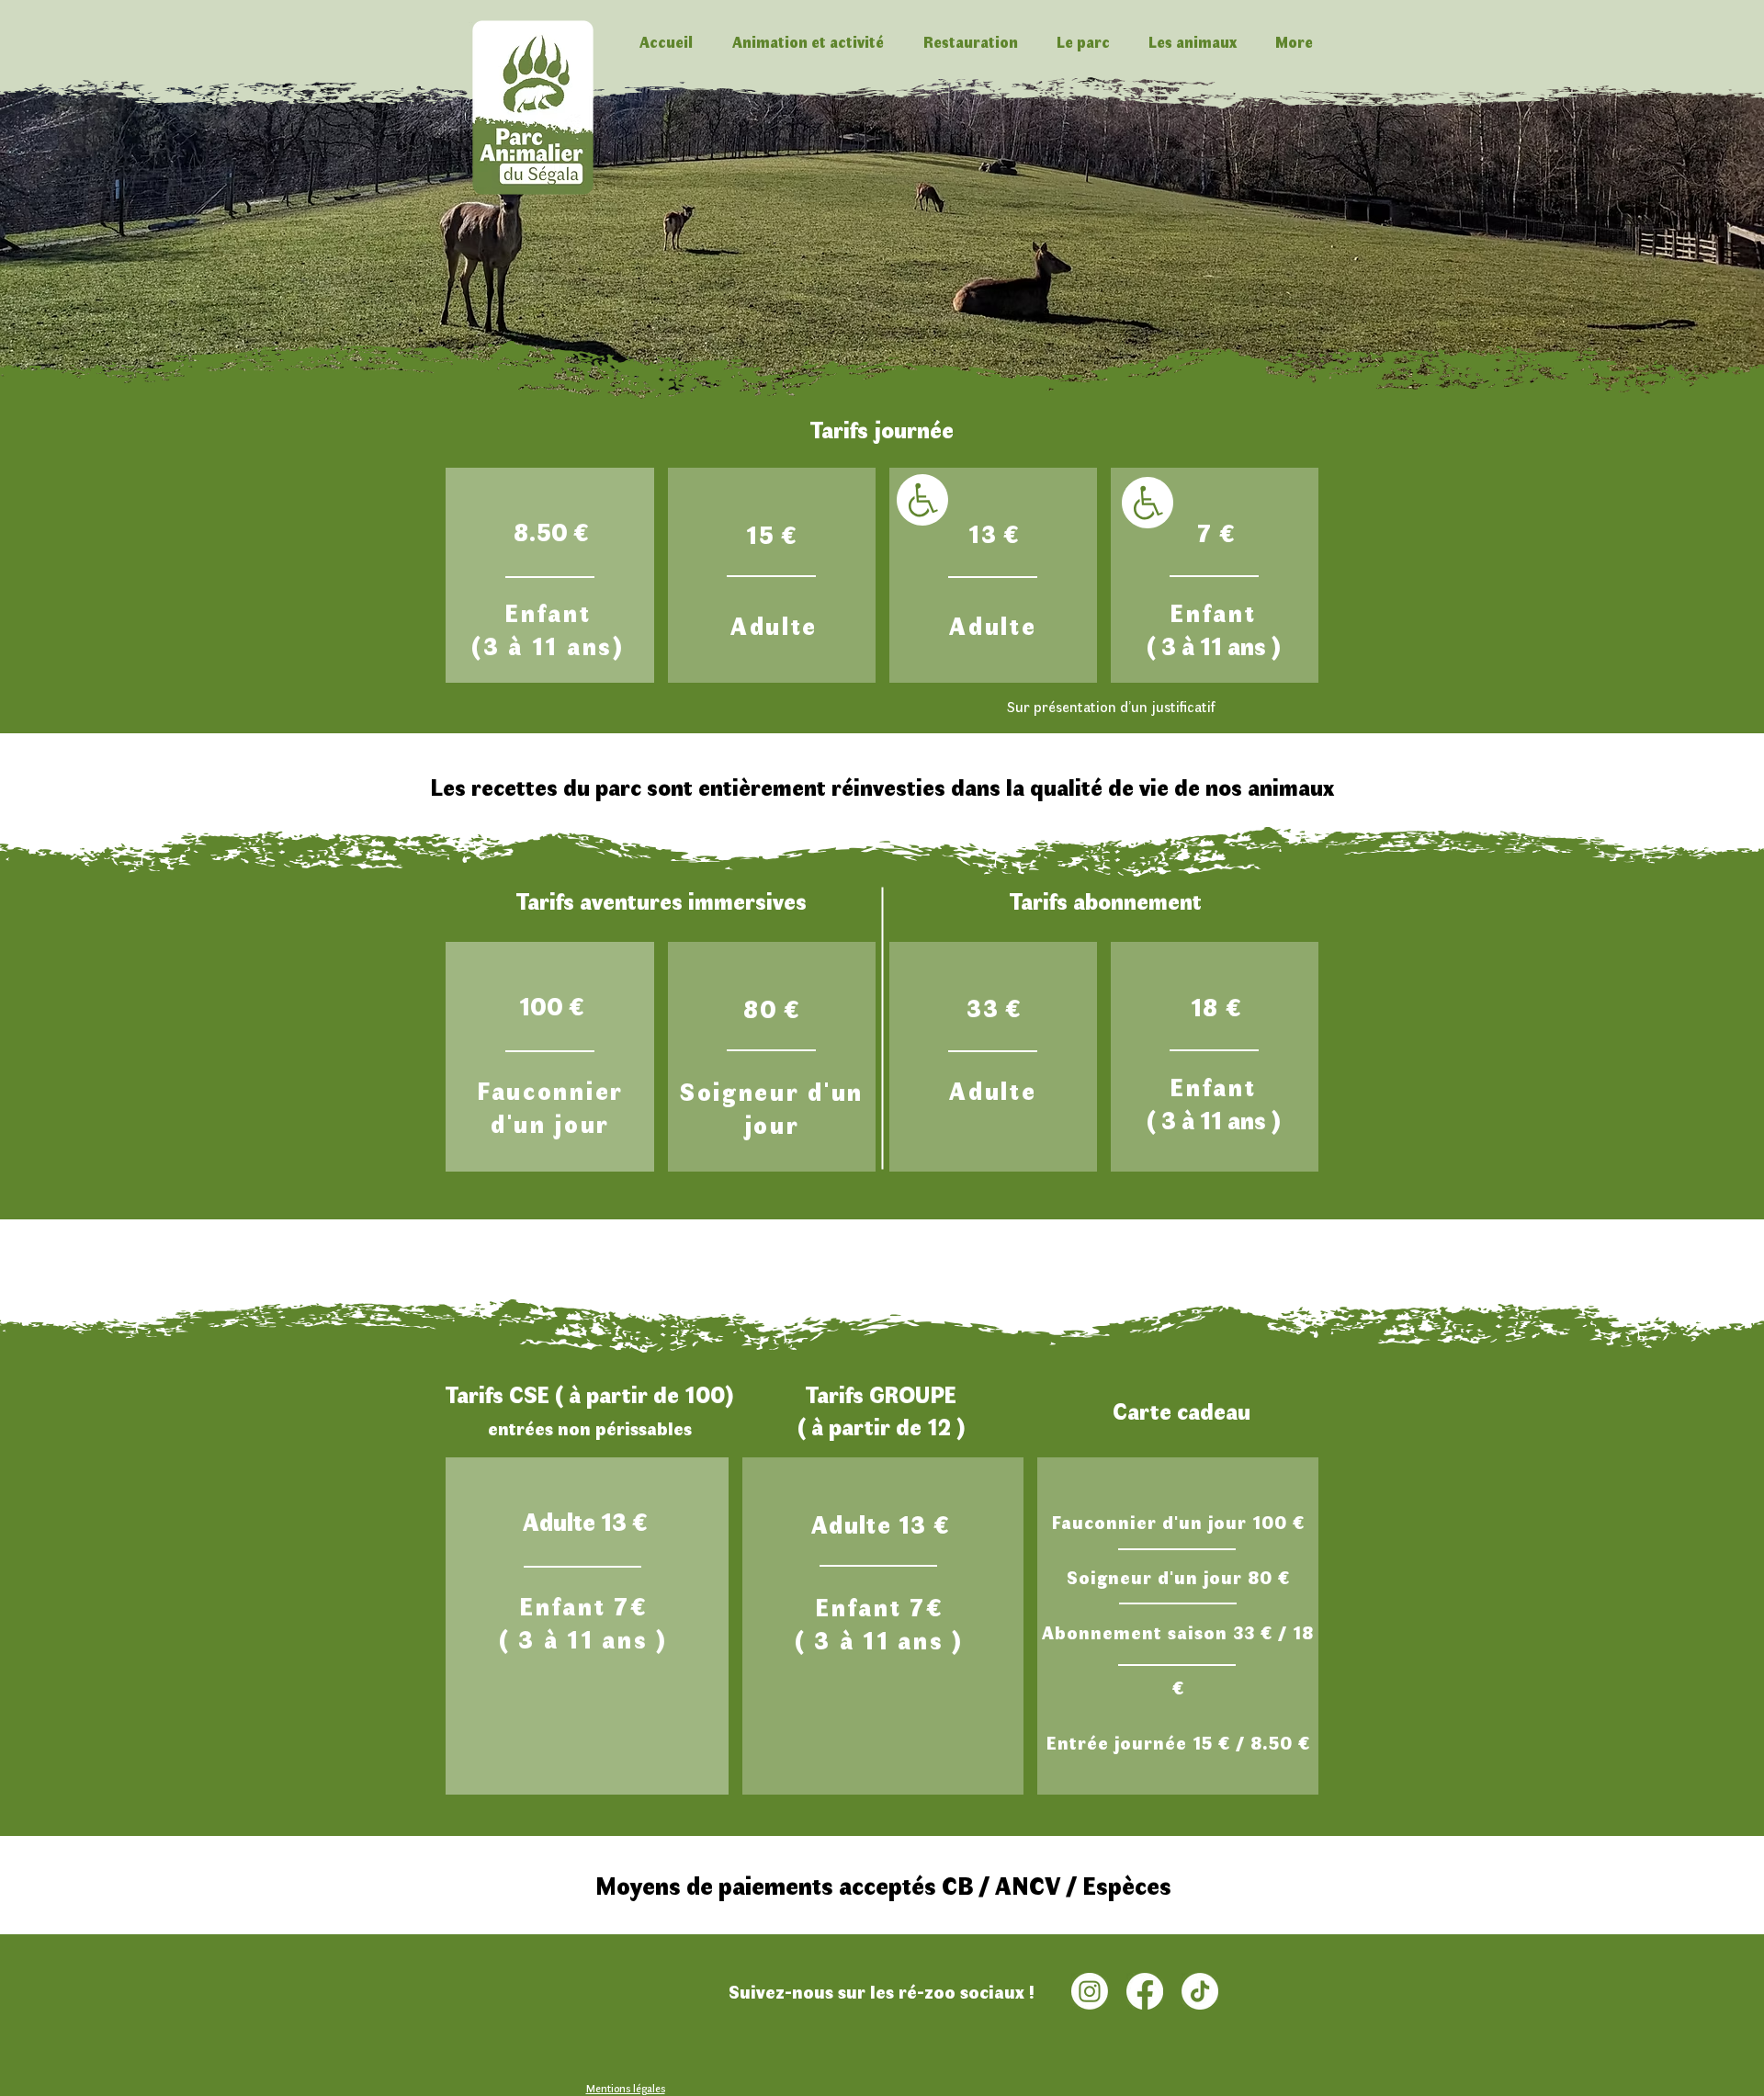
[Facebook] (1145, 1991)
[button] (808, 42)
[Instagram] (1090, 1991)
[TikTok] (1200, 1991)
